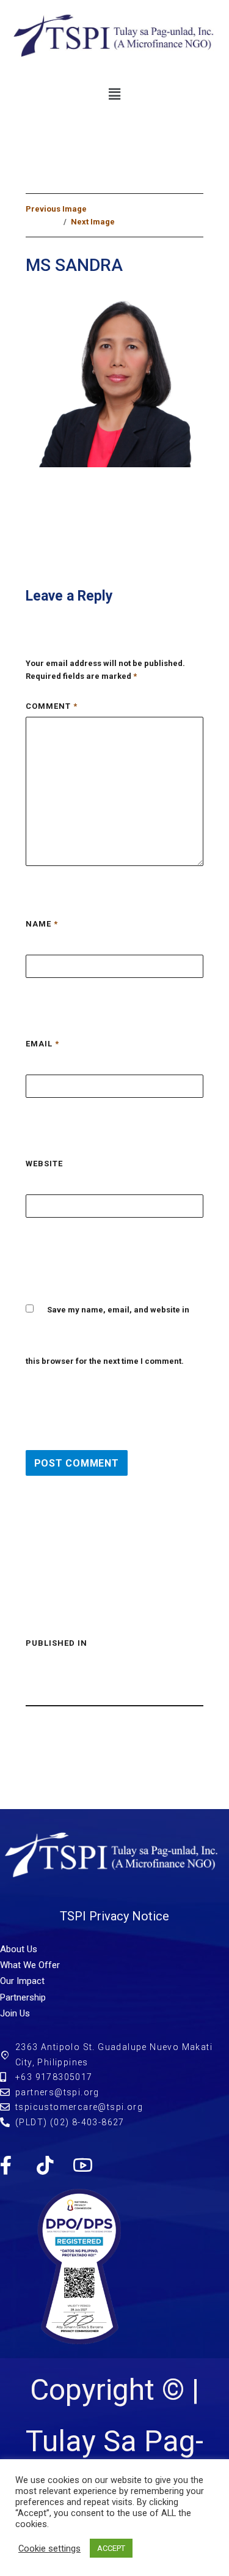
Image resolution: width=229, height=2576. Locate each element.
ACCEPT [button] (111, 2548)
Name (42, 924)
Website (44, 1164)
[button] (114, 95)
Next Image (93, 222)
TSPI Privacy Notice (114, 1916)
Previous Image (56, 209)
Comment (52, 706)
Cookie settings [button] (49, 2548)
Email (42, 1044)
